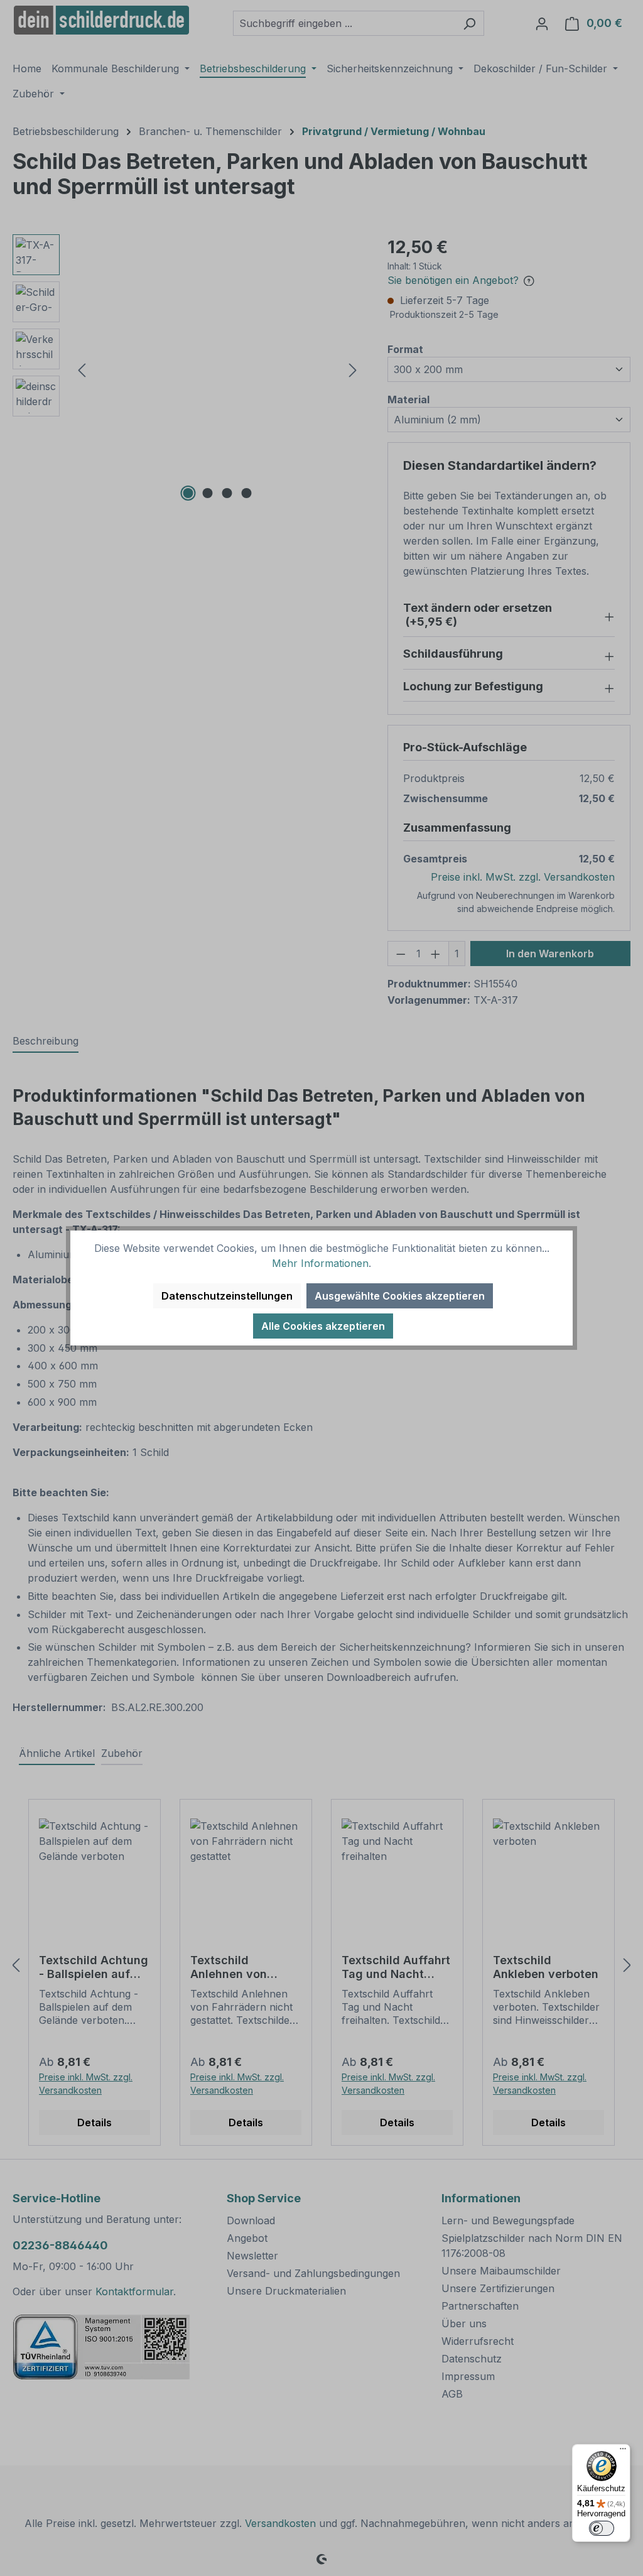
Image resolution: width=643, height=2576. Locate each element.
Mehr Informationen (320, 1263)
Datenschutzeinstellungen (227, 1296)
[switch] (602, 2528)
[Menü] (623, 2452)
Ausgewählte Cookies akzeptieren (400, 1296)
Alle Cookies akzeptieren (323, 1326)
